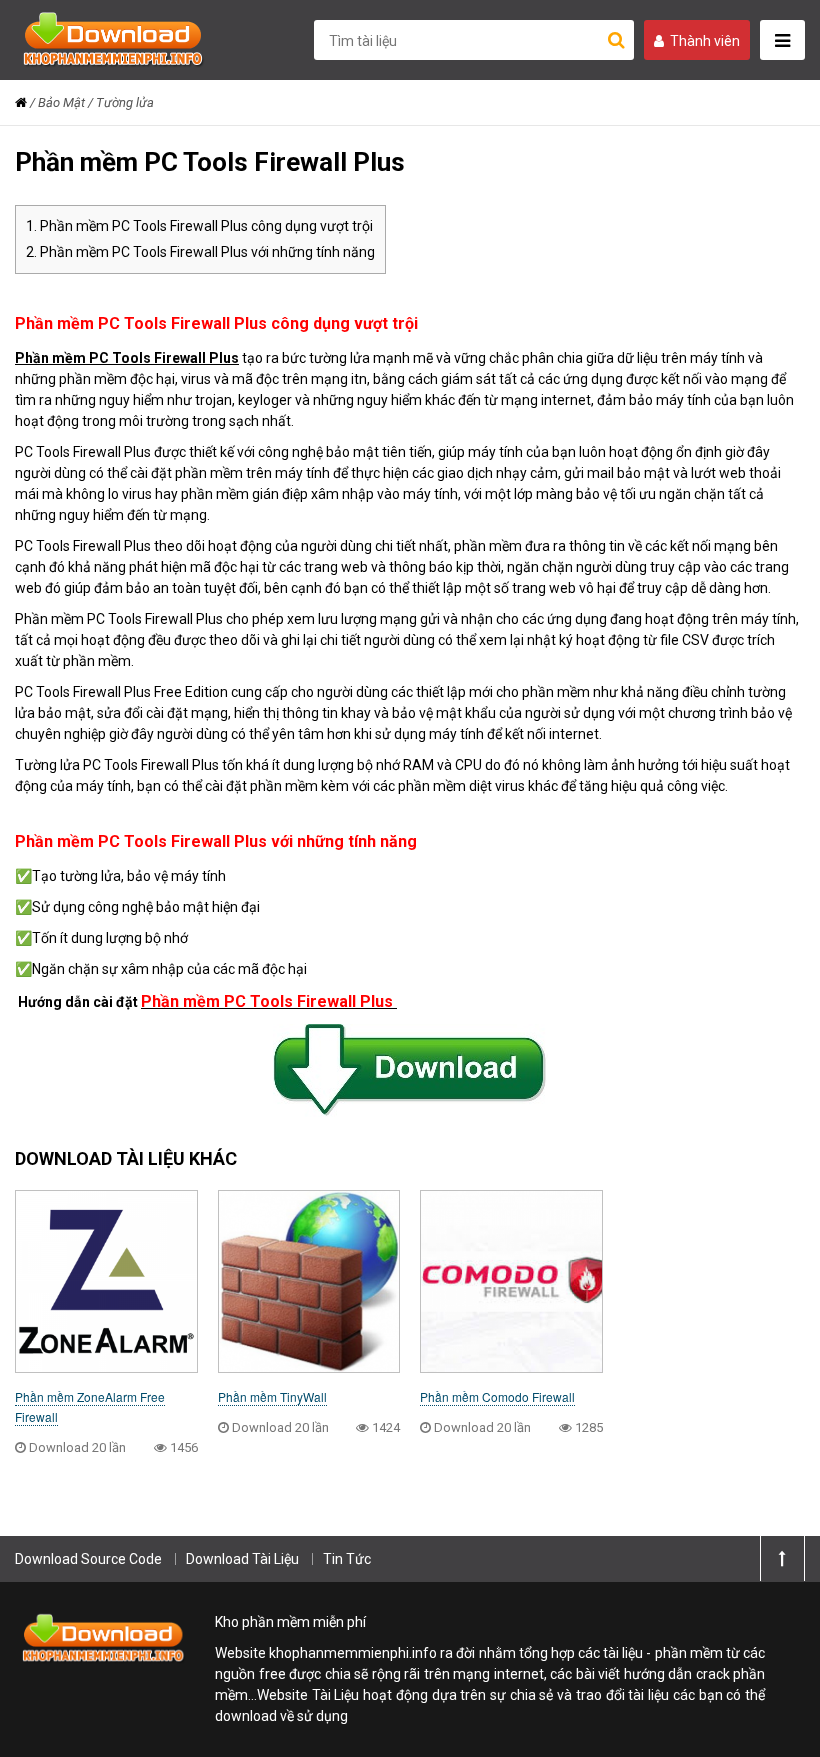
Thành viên (705, 41)
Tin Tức (347, 1559)
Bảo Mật (61, 102)
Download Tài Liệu (242, 1559)
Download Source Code (88, 1559)
